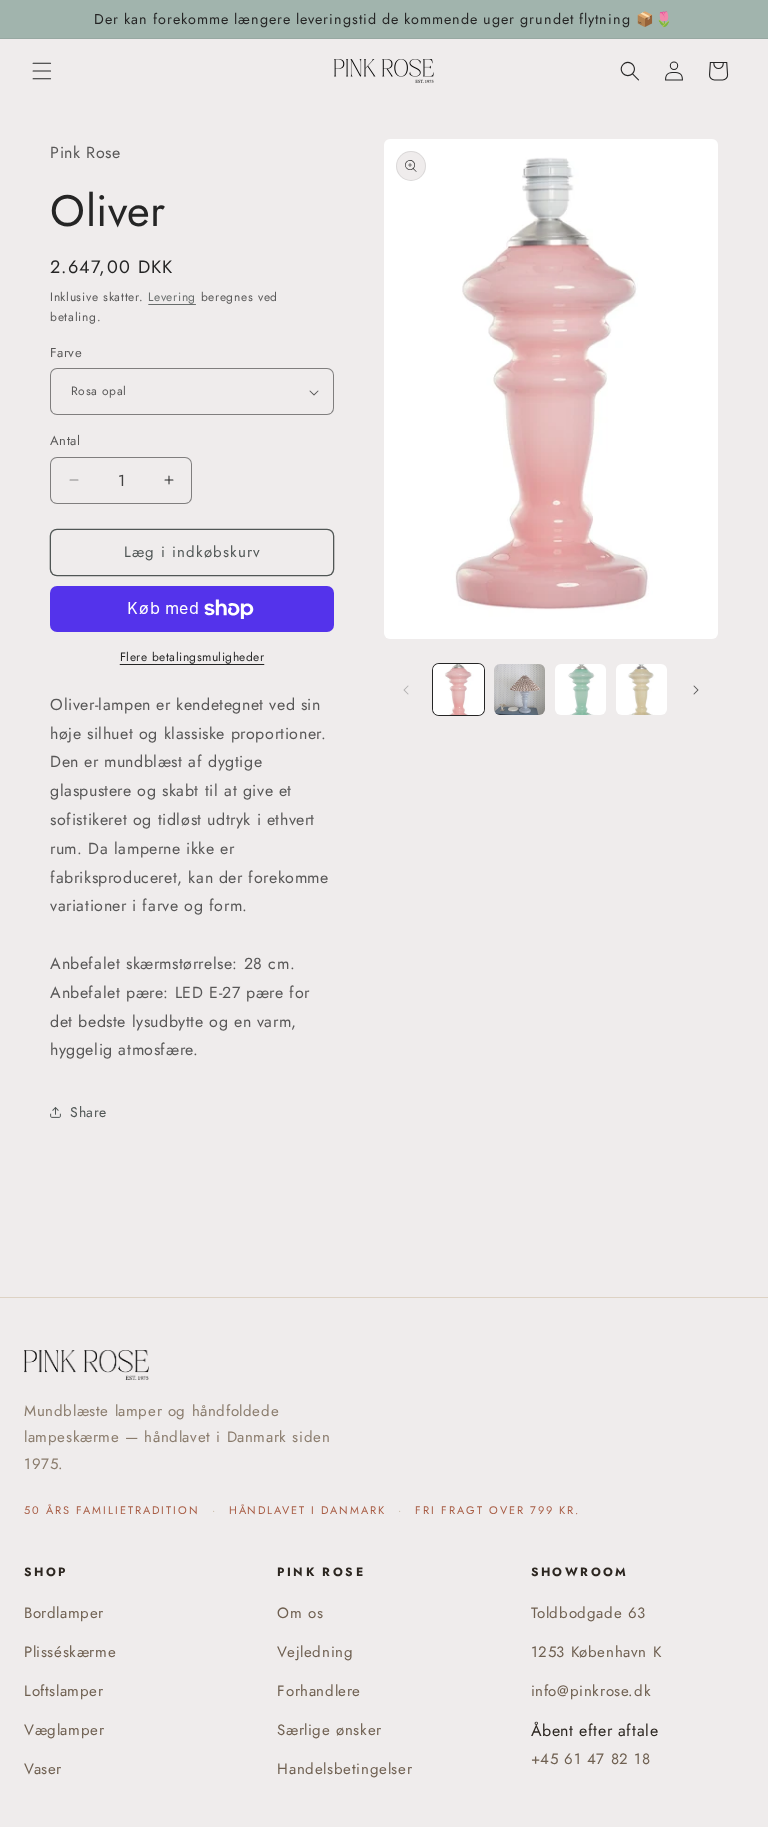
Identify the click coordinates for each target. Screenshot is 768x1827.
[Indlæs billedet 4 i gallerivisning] (641, 689)
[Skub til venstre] (406, 690)
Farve (66, 352)
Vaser (43, 1769)
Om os (300, 1613)
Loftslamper (64, 1691)
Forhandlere (319, 1691)
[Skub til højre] (696, 690)
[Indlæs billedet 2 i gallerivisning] (519, 689)
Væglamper (64, 1730)
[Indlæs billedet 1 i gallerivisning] (458, 689)
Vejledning (315, 1652)
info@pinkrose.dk (591, 1691)
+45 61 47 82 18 (591, 1759)
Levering (172, 297)
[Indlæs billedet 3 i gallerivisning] (580, 689)
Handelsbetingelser (344, 1769)
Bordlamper (64, 1613)
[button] (42, 71)
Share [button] (88, 1112)
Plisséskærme (70, 1652)
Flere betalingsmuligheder (192, 657)
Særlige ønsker (329, 1730)
